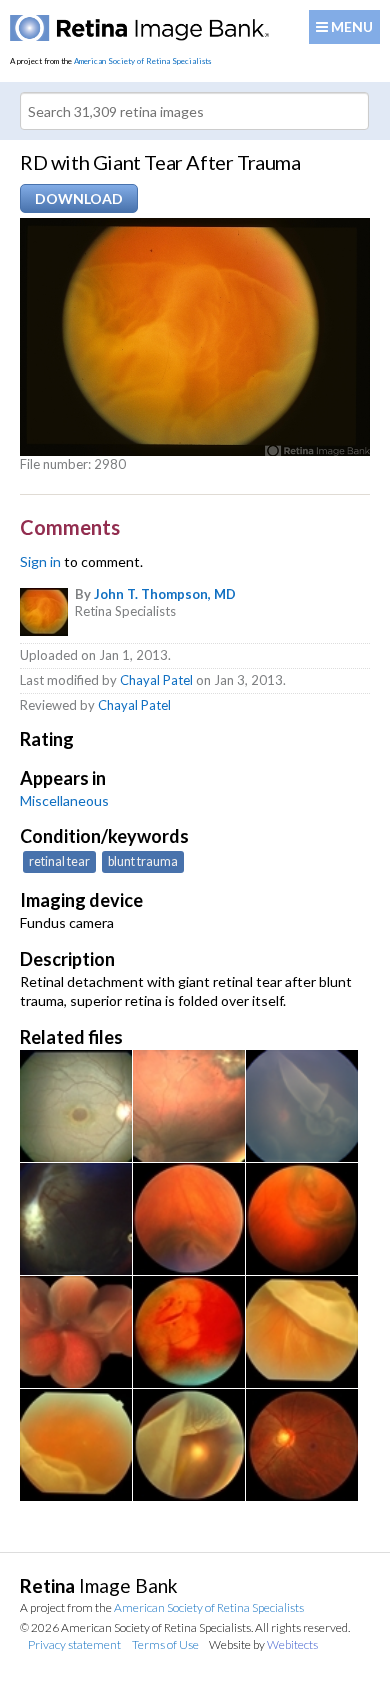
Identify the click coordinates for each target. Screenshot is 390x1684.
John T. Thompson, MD (165, 594)
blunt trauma (143, 861)
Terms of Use (165, 1644)
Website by (263, 1644)
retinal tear (59, 861)
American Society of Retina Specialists (142, 61)
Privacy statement (74, 1644)
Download (79, 198)
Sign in (40, 561)
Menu (350, 26)
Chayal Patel (156, 680)
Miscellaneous (64, 800)
